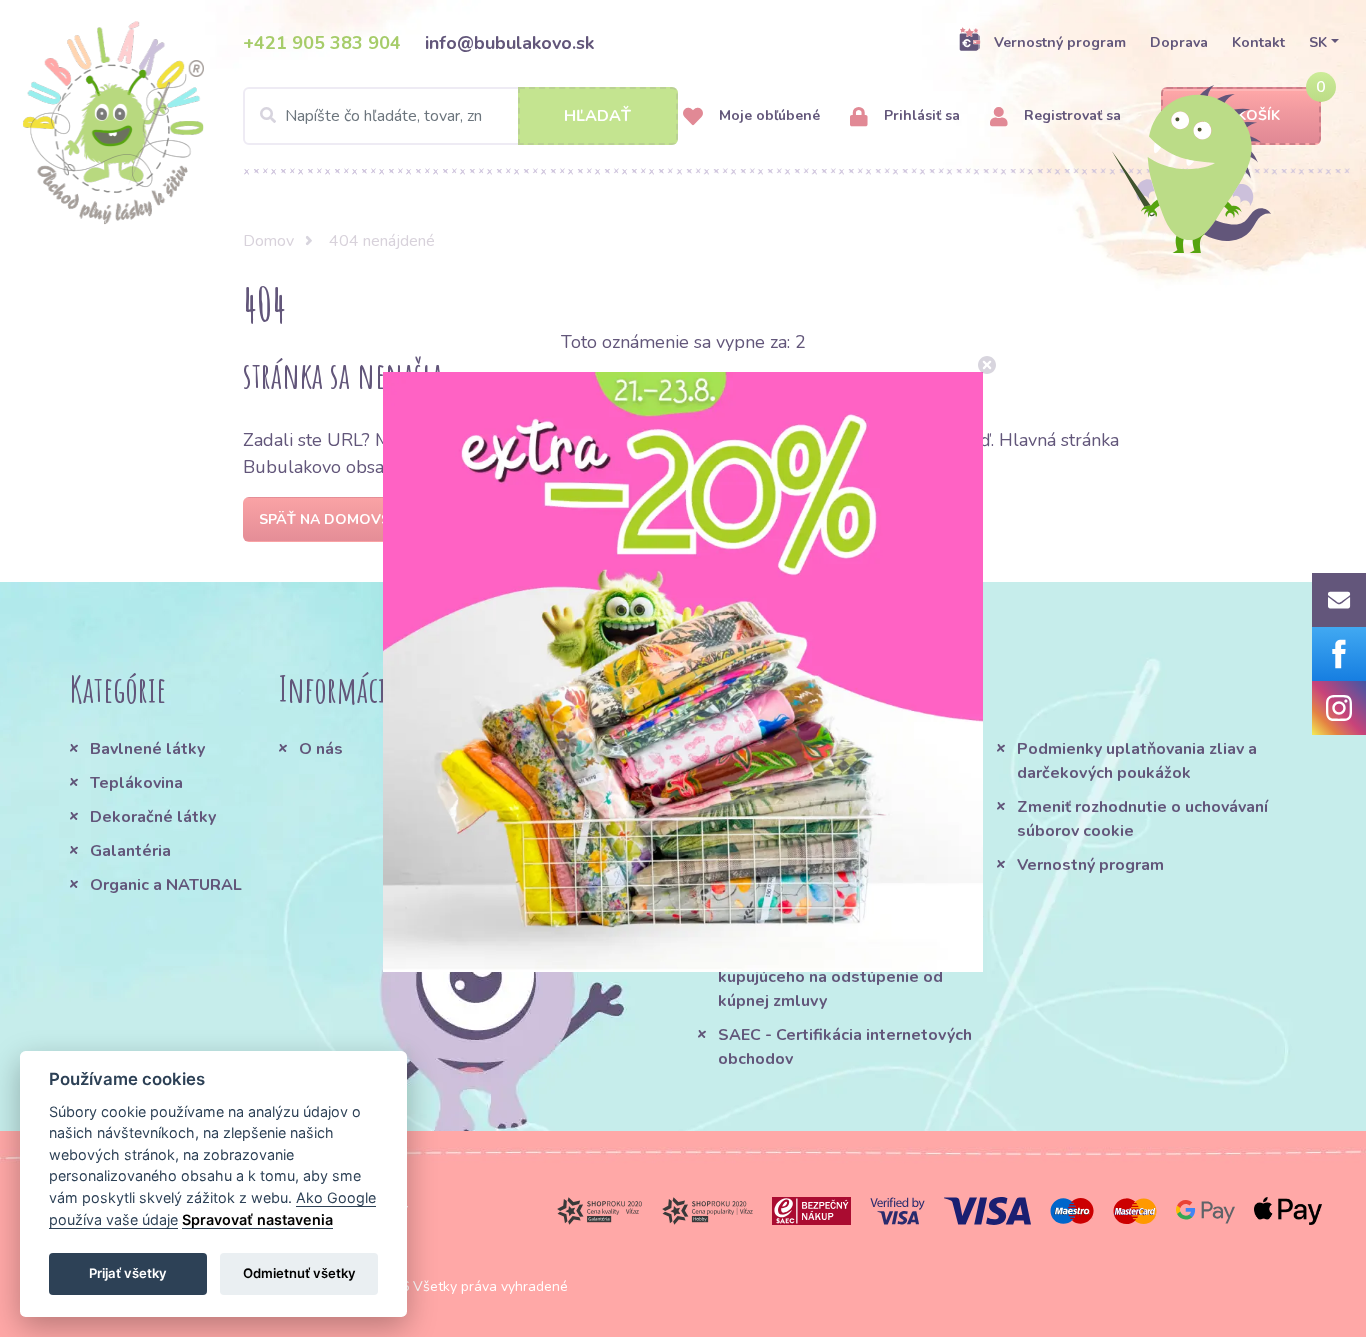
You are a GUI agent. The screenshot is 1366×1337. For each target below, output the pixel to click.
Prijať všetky (128, 1273)
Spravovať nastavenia (257, 1219)
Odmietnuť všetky (299, 1273)
